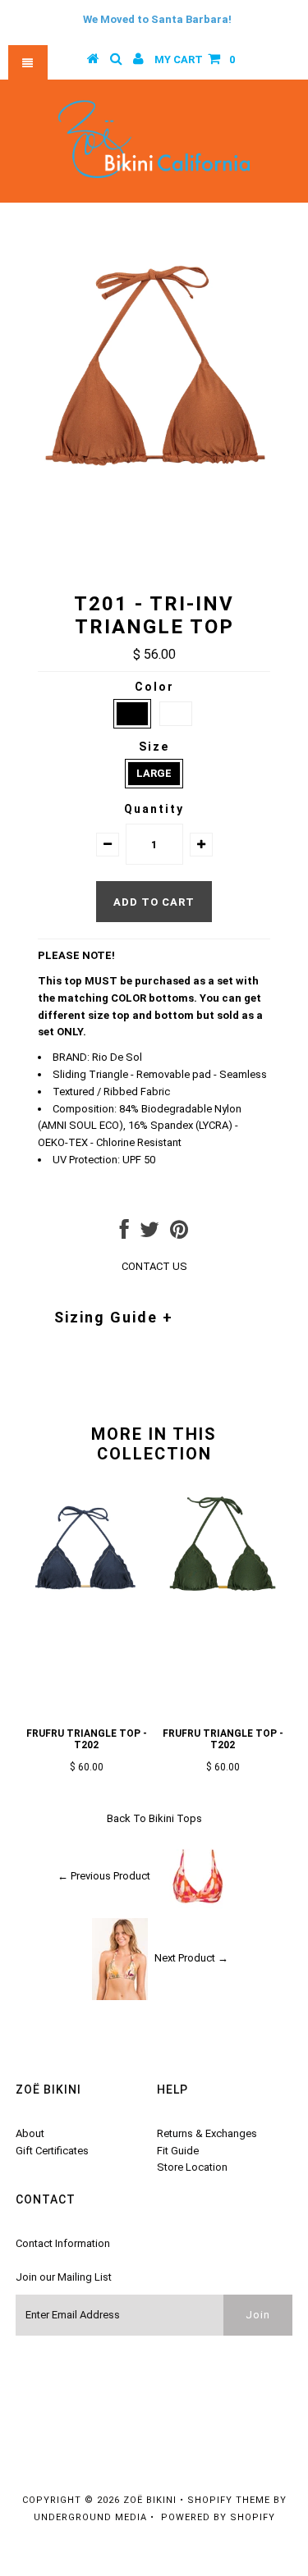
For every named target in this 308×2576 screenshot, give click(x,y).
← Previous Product (104, 1876)
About (30, 2133)
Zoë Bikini (150, 2500)
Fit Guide (178, 2151)
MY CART (195, 59)
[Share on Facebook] (124, 1233)
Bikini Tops (175, 1818)
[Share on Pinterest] (179, 1233)
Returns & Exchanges (207, 2133)
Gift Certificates (52, 2151)
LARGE (154, 773)
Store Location (192, 2167)
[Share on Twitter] (149, 1233)
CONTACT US (154, 1266)
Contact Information (63, 2243)
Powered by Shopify (218, 2517)
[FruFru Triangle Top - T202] (86, 1615)
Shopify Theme (229, 2500)
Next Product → (191, 1958)
